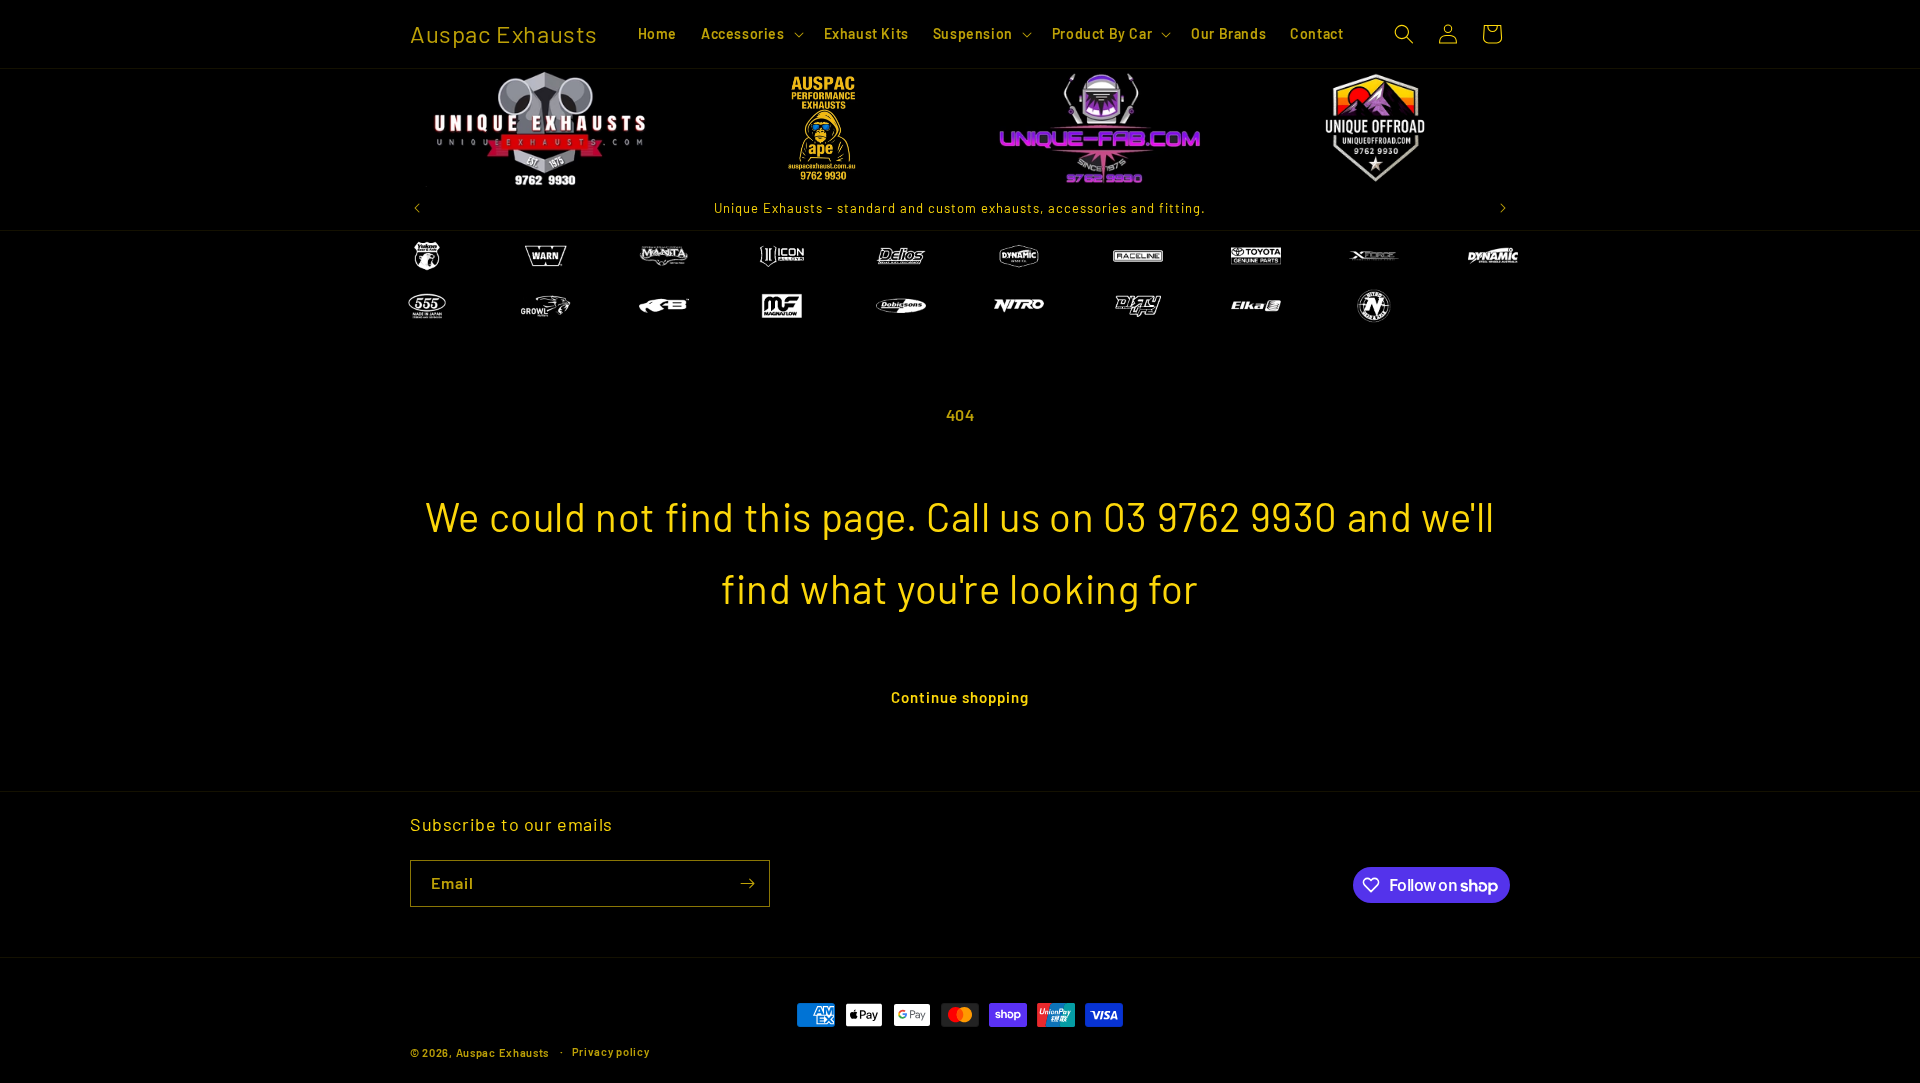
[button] (750, 34)
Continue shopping (960, 697)
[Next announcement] (1503, 208)
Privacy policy (611, 1051)
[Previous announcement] (417, 208)
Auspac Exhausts (503, 1052)
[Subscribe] (747, 883)
